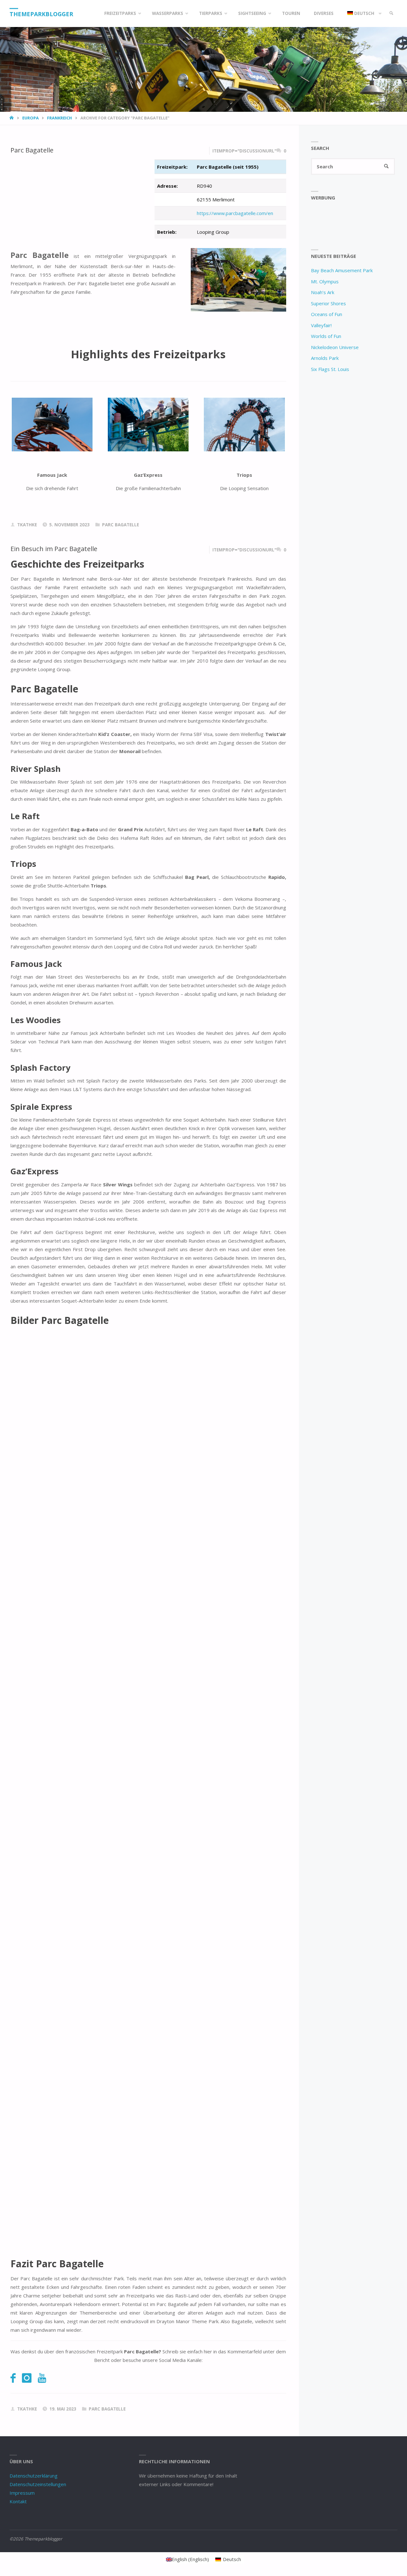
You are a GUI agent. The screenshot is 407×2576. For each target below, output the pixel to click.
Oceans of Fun (327, 314)
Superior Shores (328, 303)
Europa (31, 118)
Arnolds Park (325, 358)
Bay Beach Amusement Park (342, 270)
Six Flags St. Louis (330, 369)
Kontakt (18, 2501)
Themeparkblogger (41, 14)
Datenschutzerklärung (34, 2476)
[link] (391, 13)
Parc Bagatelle (32, 150)
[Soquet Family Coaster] (148, 425)
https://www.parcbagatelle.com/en (235, 213)
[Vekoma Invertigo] (244, 425)
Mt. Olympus (325, 281)
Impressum (22, 2493)
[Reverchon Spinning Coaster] (52, 425)
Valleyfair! (321, 325)
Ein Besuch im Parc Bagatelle (54, 549)
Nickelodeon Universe (335, 347)
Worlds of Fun (326, 336)
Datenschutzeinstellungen (38, 2484)
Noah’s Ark (323, 292)
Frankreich (59, 118)
